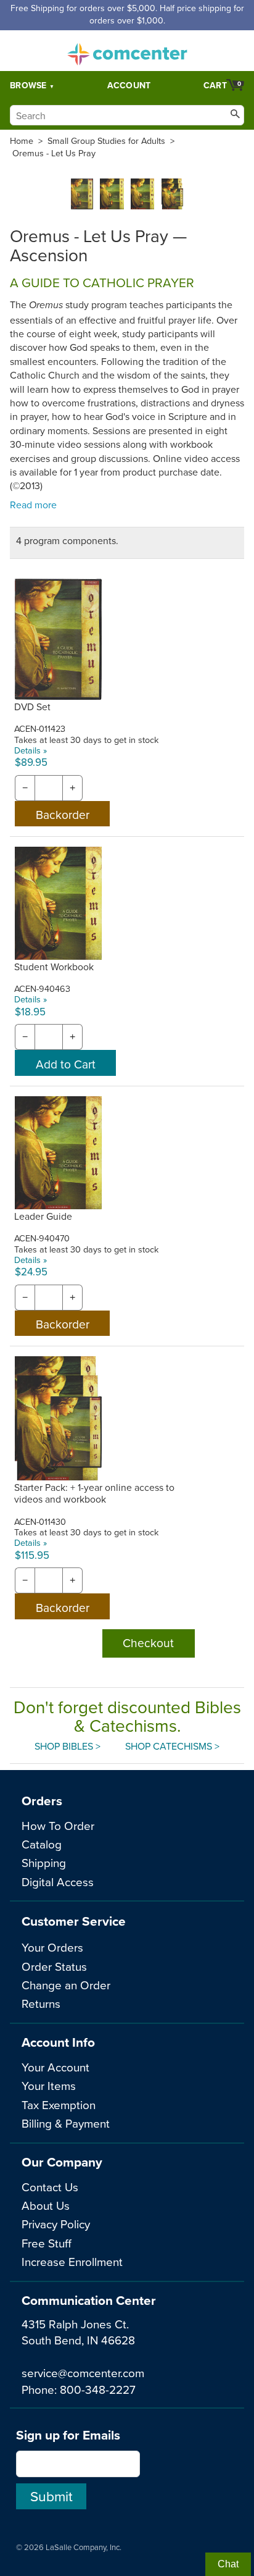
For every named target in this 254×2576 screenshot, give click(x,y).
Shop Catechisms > (172, 1746)
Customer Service (74, 1921)
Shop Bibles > (68, 1746)
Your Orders (52, 1947)
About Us (46, 2205)
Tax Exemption (59, 2104)
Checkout (148, 1643)
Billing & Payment (66, 2123)
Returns (41, 2003)
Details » (31, 750)
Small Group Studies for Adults (106, 141)
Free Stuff (47, 2243)
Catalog (42, 1844)
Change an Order (66, 1985)
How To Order (58, 1825)
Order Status (54, 1966)
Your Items (49, 2085)
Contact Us (50, 2187)
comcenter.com (127, 51)
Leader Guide (43, 1216)
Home (22, 141)
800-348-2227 (98, 2389)
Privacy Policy (56, 2224)
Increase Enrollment (72, 2261)
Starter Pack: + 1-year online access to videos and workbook (94, 1493)
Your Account (55, 2067)
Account (129, 85)
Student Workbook (54, 967)
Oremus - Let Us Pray (54, 153)
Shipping (44, 1862)
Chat (228, 2564)
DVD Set (32, 707)
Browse (28, 85)
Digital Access (58, 1882)
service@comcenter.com (83, 2373)
